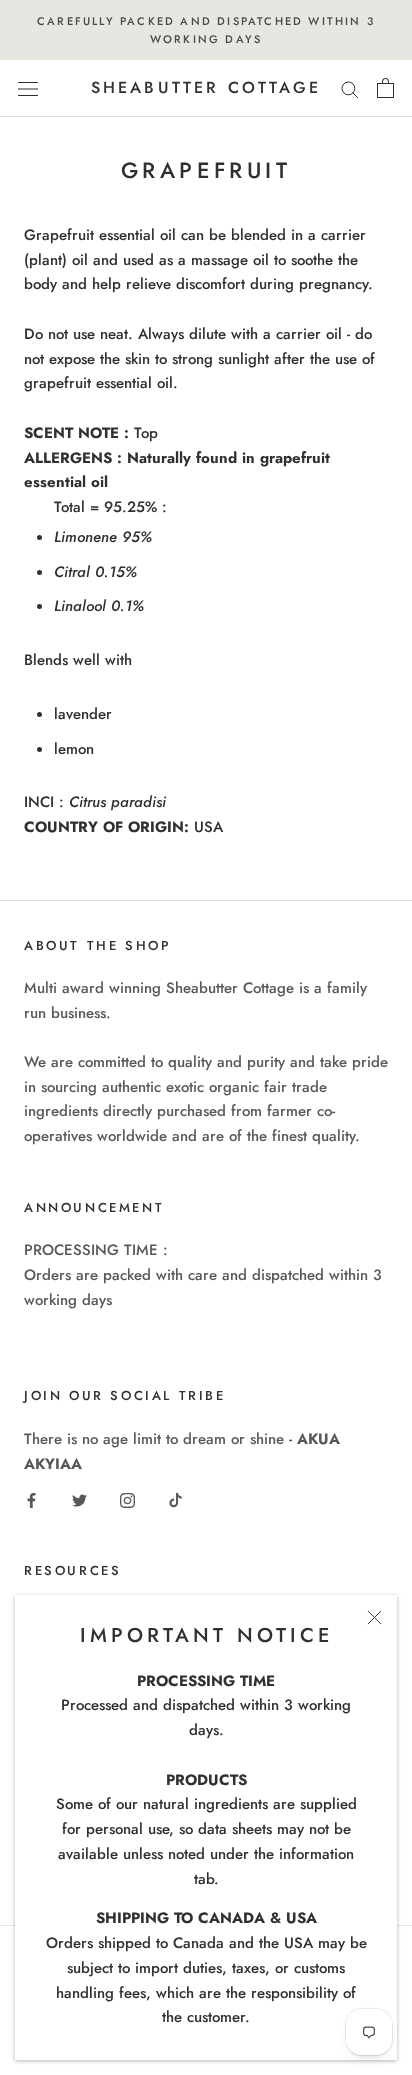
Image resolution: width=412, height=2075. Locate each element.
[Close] (374, 1617)
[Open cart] (385, 88)
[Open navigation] (28, 89)
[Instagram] (127, 1499)
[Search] (350, 88)
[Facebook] (31, 1499)
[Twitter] (79, 1499)
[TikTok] (175, 1499)
